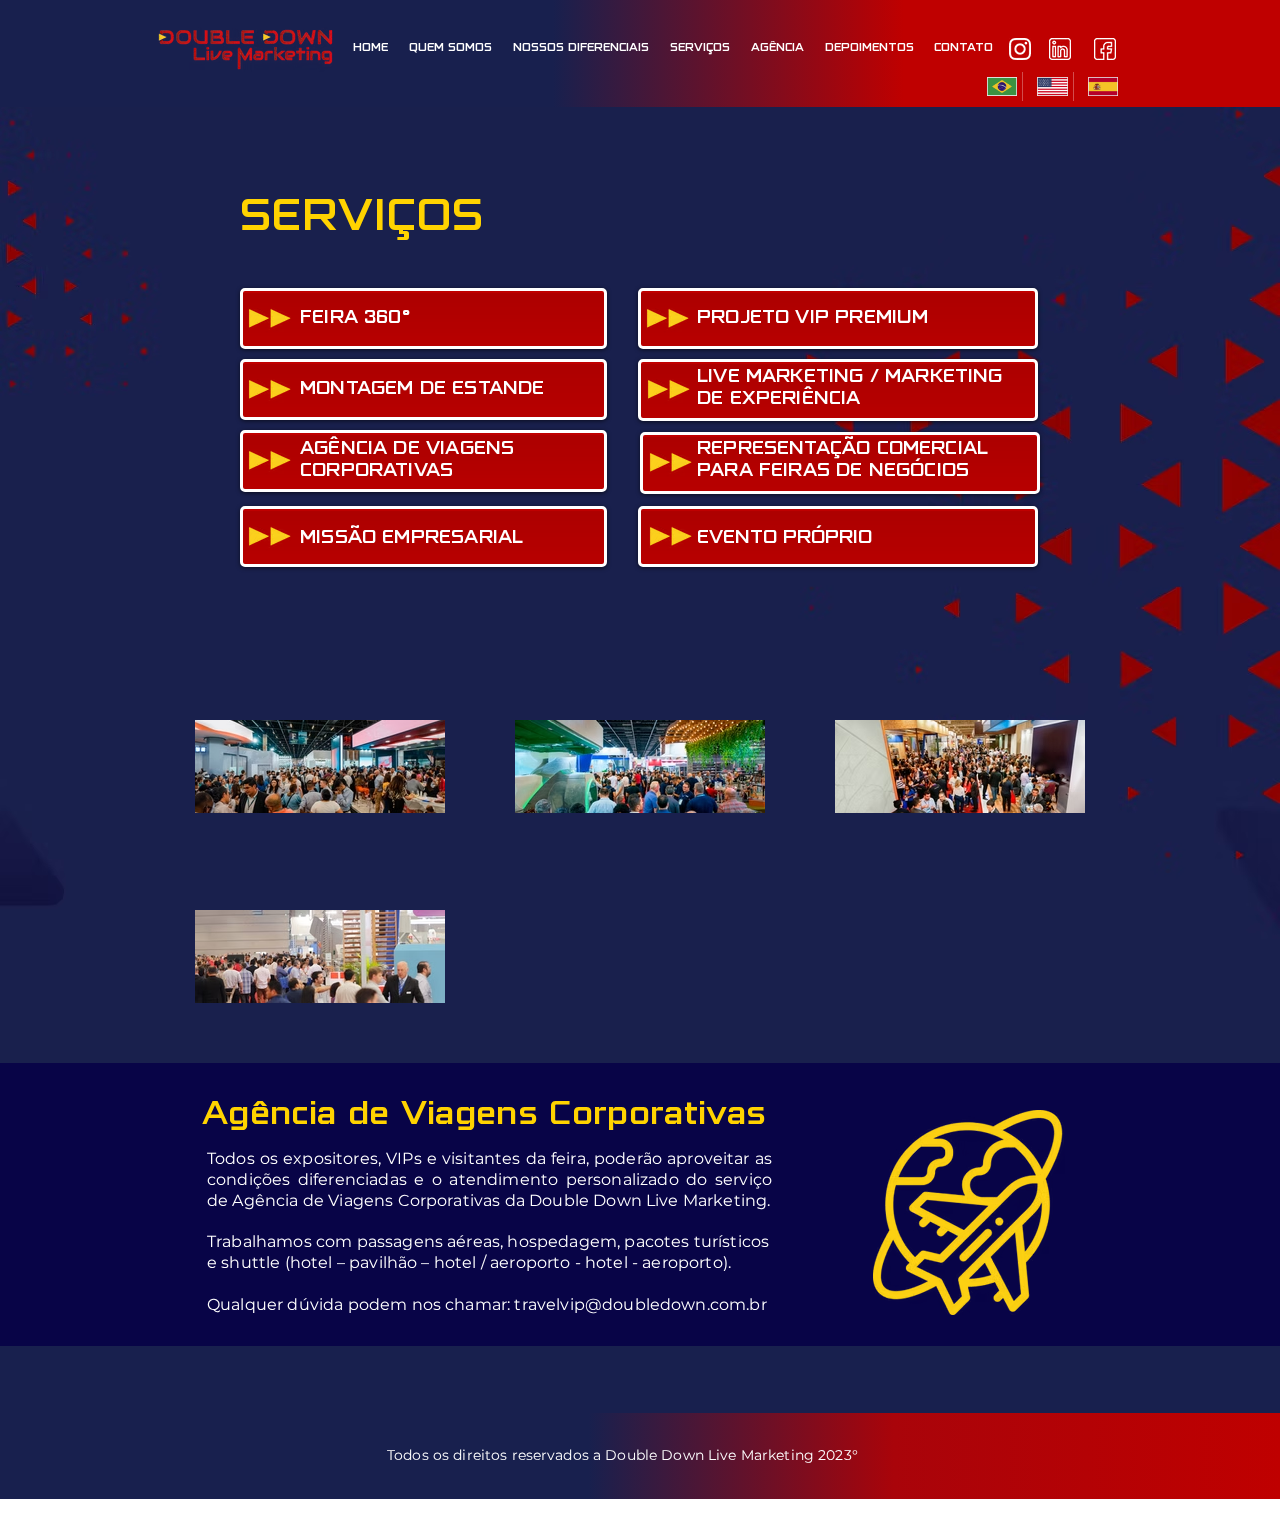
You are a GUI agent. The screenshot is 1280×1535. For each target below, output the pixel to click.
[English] (1047, 86)
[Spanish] (1098, 86)
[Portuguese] (997, 86)
